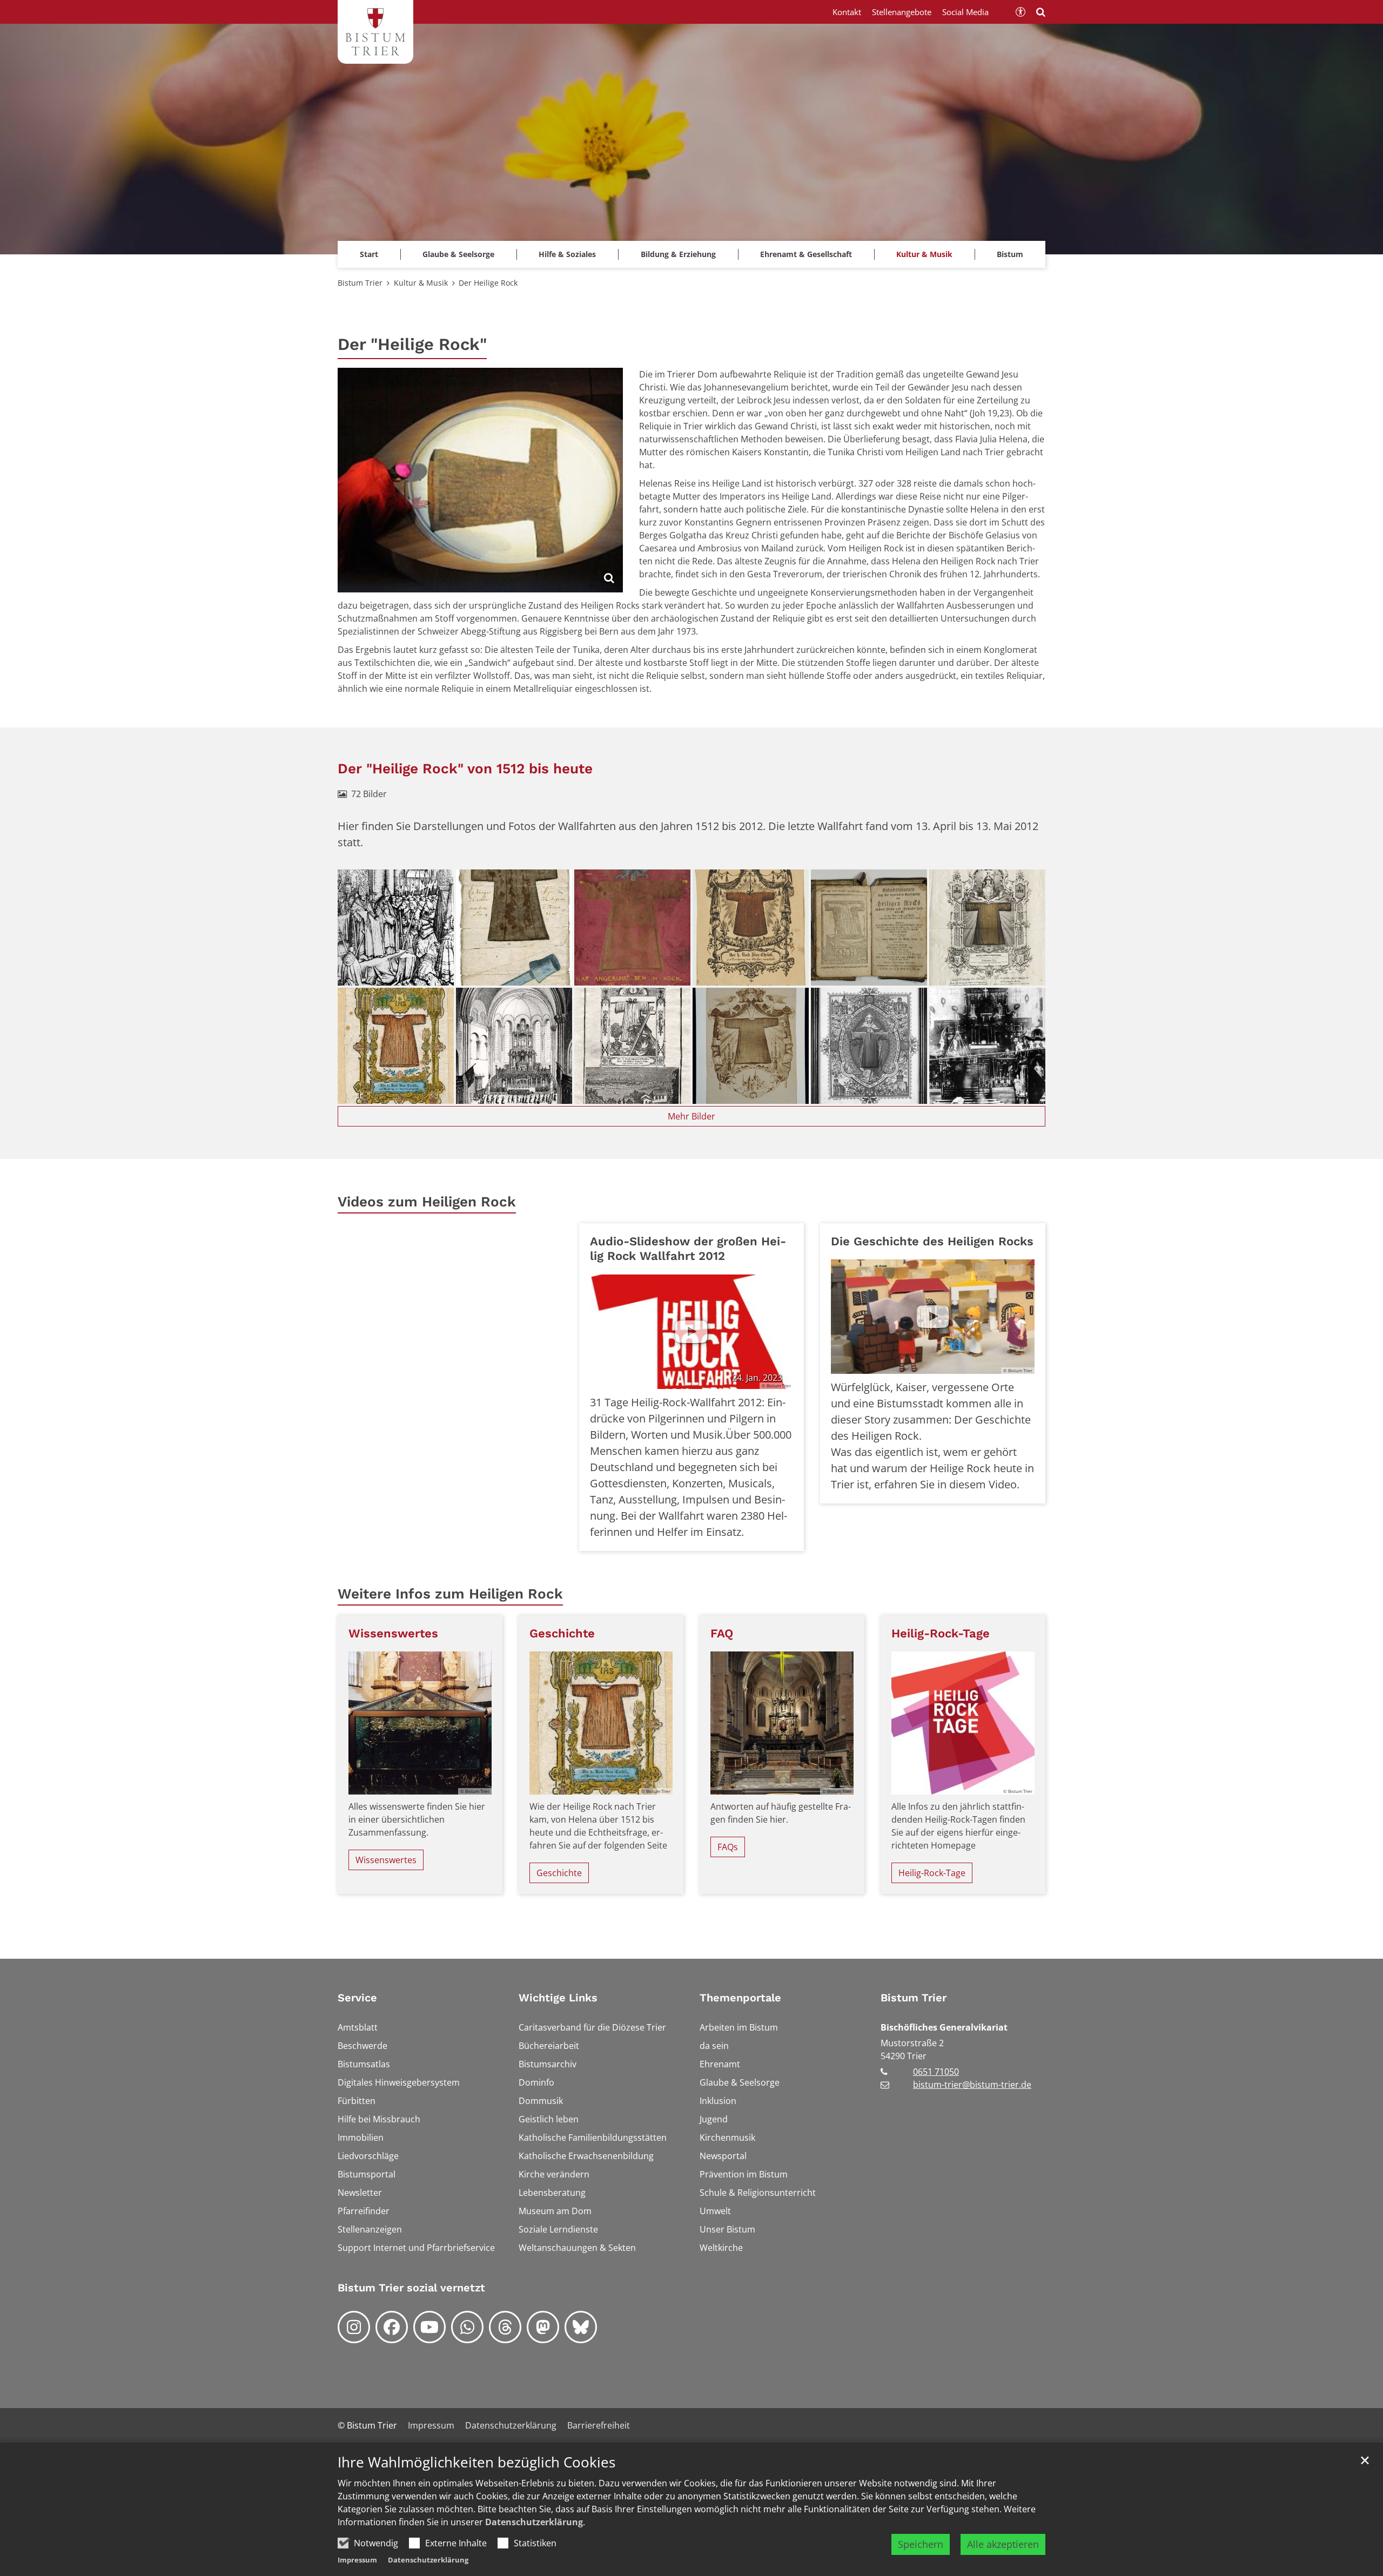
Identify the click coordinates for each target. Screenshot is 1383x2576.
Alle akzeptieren (1003, 2544)
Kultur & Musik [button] (924, 254)
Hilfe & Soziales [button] (567, 254)
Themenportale (740, 1998)
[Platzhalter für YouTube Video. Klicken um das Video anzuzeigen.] (933, 1317)
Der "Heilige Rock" (412, 344)
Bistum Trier (360, 283)
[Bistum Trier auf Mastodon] (543, 2327)
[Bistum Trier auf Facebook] (392, 2327)
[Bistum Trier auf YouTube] (429, 2327)
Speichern (921, 2544)
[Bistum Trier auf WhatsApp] (467, 2327)
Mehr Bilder (691, 1116)
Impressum (357, 2560)
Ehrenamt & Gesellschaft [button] (806, 254)
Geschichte (562, 1633)
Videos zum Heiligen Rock (427, 1202)
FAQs (728, 1847)
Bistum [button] (1010, 254)
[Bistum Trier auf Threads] (505, 2327)
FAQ (722, 1633)
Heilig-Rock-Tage (941, 1633)
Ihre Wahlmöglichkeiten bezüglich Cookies (476, 2462)
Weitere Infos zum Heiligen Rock (450, 1594)
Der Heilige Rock (488, 283)
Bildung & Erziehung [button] (678, 254)
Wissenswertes (393, 1633)
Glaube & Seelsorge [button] (458, 254)
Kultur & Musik (421, 283)
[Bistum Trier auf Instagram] (354, 2327)
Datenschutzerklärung (534, 2522)
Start (369, 254)
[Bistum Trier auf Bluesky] (581, 2327)
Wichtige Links (558, 1998)
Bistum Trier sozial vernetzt (411, 2288)
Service (357, 1998)
